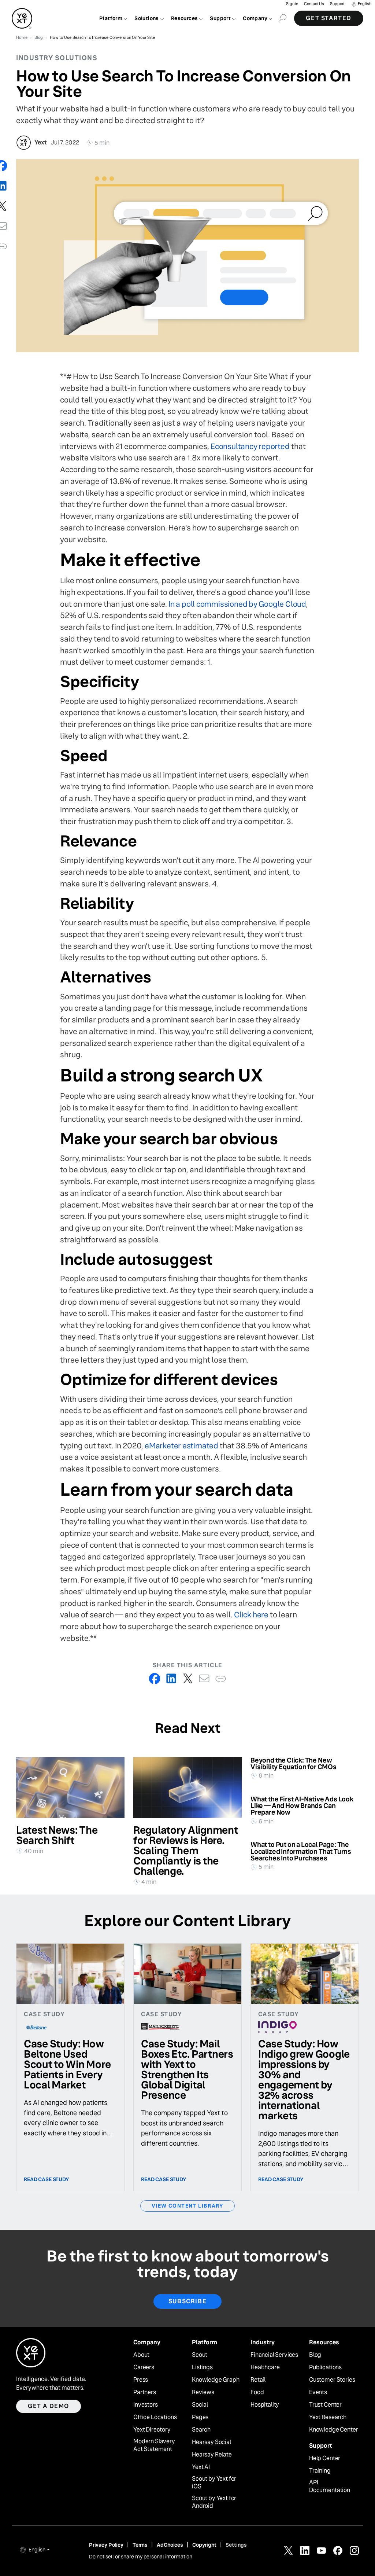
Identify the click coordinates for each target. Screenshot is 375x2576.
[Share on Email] (204, 1678)
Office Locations (155, 2417)
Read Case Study (47, 2179)
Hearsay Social (211, 2442)
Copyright (204, 2545)
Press (141, 2380)
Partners (145, 2392)
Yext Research (328, 2417)
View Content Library (187, 2206)
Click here (251, 1615)
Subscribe (187, 2301)
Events (318, 2392)
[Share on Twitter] (188, 1678)
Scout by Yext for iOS (214, 2483)
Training (320, 2471)
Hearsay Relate (212, 2455)
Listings (202, 2367)
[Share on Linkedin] (171, 1678)
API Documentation (330, 2486)
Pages (200, 2417)
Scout (200, 2355)
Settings (236, 2545)
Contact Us (314, 4)
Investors (146, 2405)
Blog (315, 2355)
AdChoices (170, 2545)
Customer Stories (332, 2380)
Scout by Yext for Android (214, 2502)
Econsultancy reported (250, 446)
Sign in (292, 4)
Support (337, 4)
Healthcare (265, 2367)
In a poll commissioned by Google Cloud (237, 604)
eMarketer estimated (181, 1446)
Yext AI (201, 2467)
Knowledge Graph (216, 2380)
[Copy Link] (221, 1678)
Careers (144, 2367)
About (141, 2355)
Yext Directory (152, 2430)
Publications (325, 2367)
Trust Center (325, 2405)
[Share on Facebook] (155, 1678)
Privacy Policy (106, 2545)
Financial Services (274, 2355)
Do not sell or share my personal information (141, 2557)
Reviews (203, 2392)
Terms (140, 2545)
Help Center (325, 2458)
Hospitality (265, 2405)
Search (201, 2430)
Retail (258, 2380)
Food (257, 2392)
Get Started (329, 18)
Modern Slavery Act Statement (154, 2445)
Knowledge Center (333, 2430)
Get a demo (49, 2406)
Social (200, 2405)
